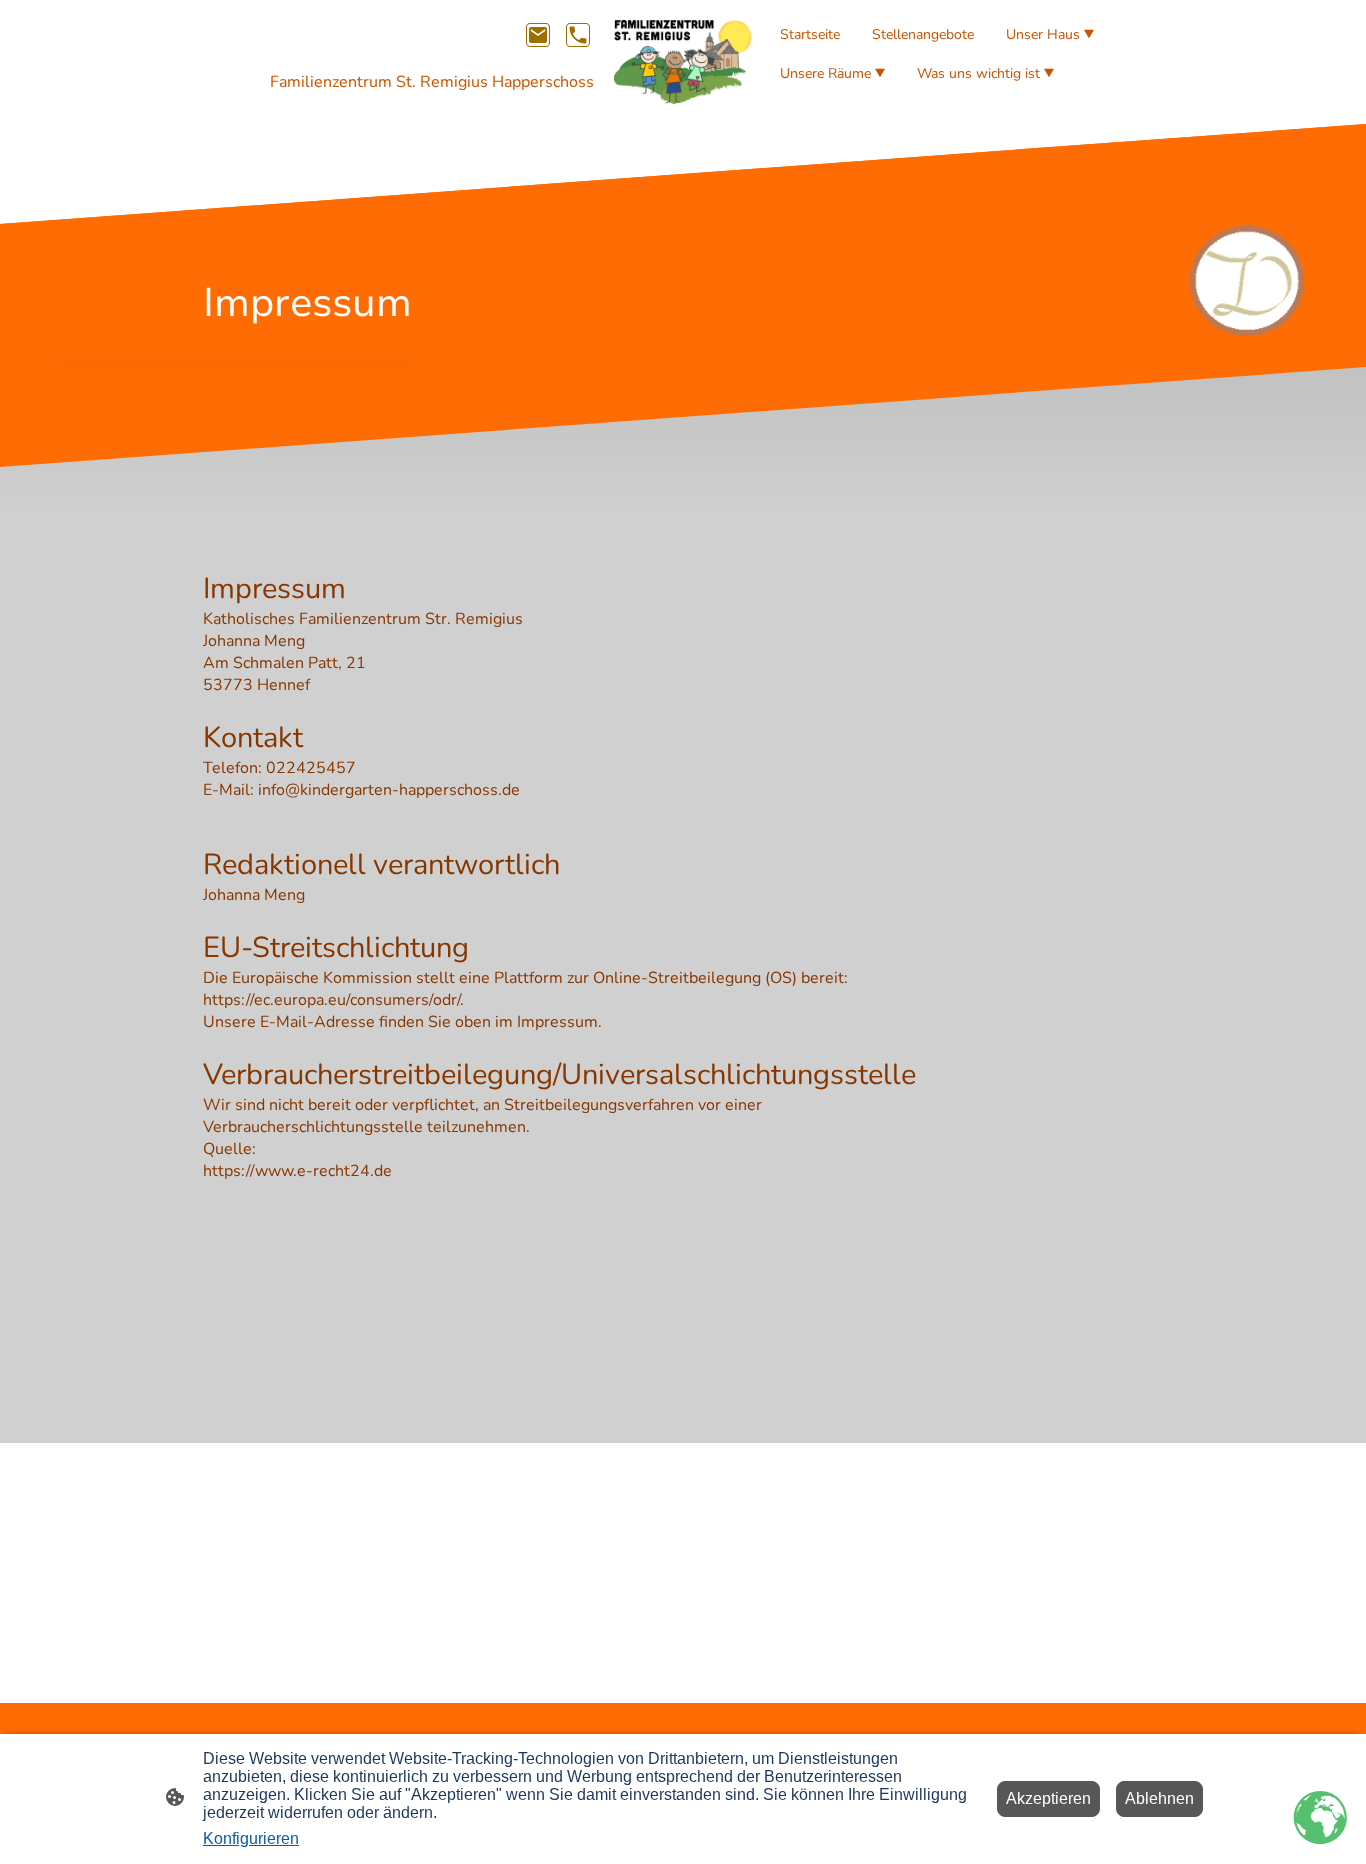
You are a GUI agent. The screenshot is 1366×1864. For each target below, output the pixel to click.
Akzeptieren (1048, 1798)
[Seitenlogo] (683, 61)
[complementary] (1321, 1819)
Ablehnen (1159, 1798)
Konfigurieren (251, 1838)
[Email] (538, 35)
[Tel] (578, 35)
